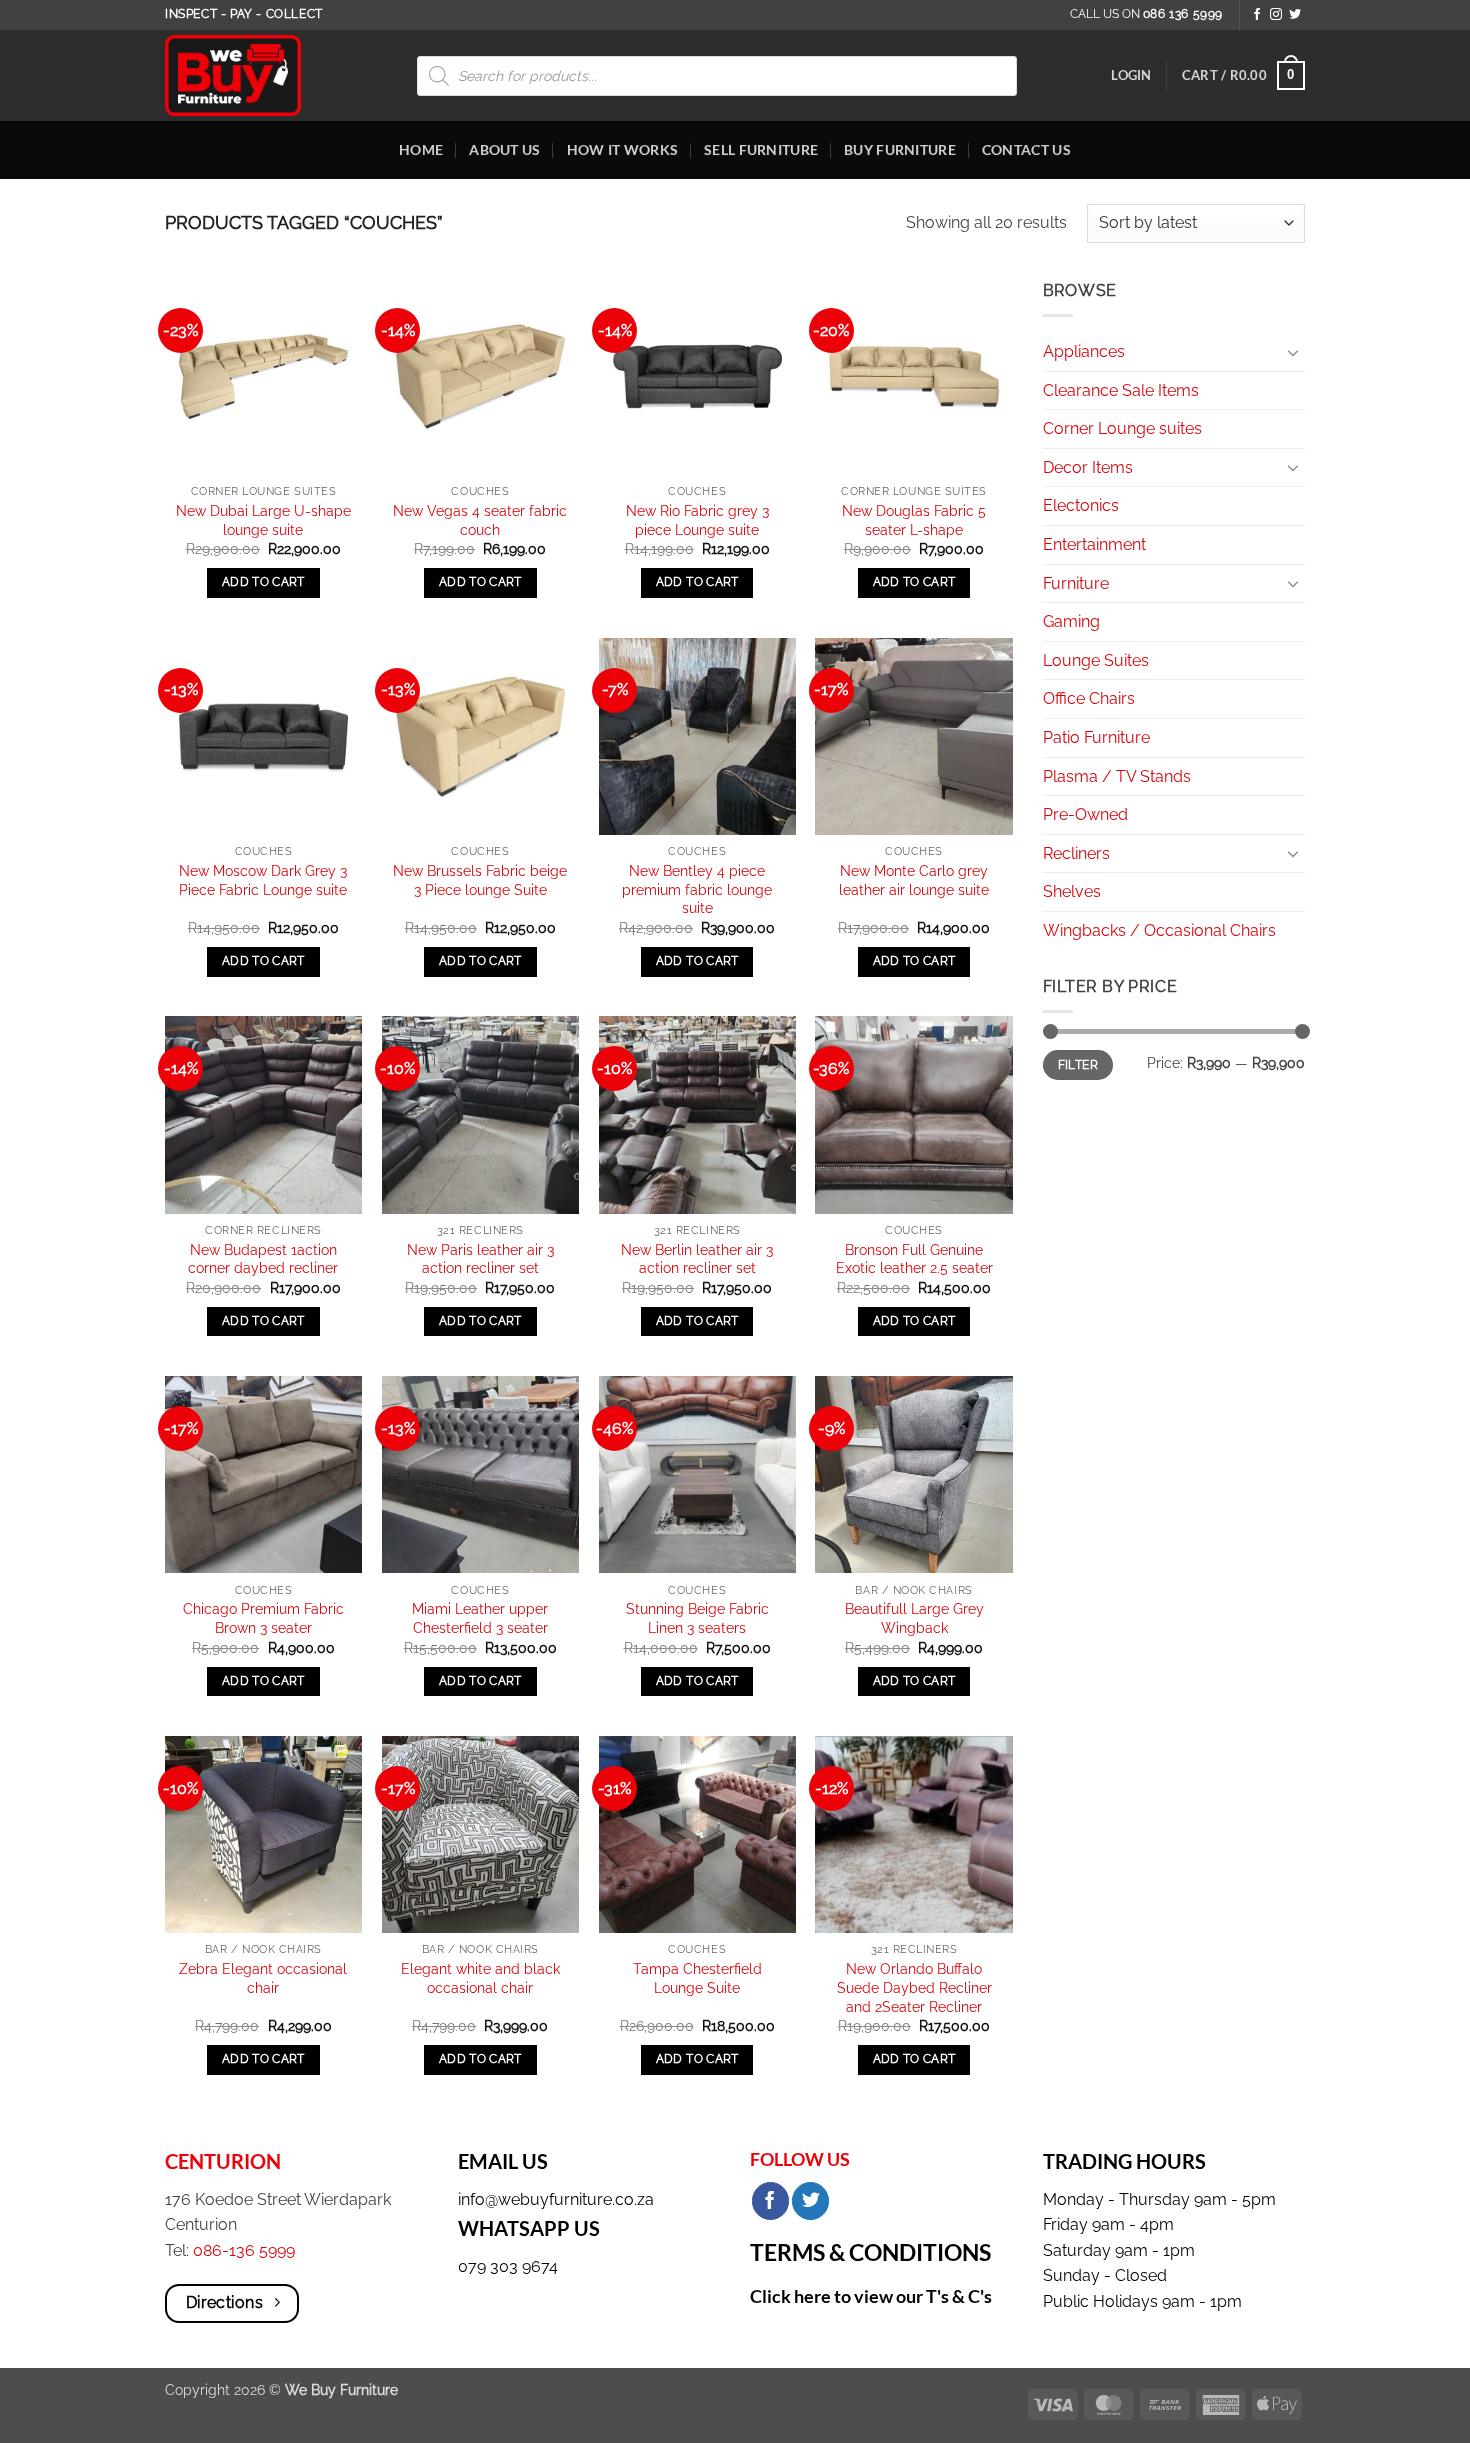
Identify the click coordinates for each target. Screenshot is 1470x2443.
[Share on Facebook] (770, 2201)
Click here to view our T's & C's (871, 2296)
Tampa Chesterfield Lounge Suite (697, 1978)
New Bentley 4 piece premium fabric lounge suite (697, 889)
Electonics (1081, 505)
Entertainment (1094, 544)
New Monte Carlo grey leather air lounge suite (914, 880)
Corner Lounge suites (1122, 428)
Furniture (1076, 583)
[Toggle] (1293, 352)
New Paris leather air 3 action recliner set (480, 1259)
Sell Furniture (761, 149)
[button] (1131, 75)
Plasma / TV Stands (1117, 776)
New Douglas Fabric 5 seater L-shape (914, 520)
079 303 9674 (508, 2266)
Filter (1078, 1065)
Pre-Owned (1085, 814)
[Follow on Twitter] (1295, 15)
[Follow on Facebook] (1257, 15)
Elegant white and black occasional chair (480, 1978)
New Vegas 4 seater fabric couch (480, 520)
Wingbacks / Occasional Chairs (1159, 930)
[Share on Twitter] (810, 2201)
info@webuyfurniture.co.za (556, 2199)
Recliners (1076, 853)
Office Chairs (1089, 698)
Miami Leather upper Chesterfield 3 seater (480, 1618)
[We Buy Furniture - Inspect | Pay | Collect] (248, 75)
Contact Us (1026, 149)
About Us (504, 149)
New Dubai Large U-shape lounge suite (263, 520)
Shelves (1072, 891)
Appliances (1084, 351)
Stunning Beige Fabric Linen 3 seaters (697, 1618)
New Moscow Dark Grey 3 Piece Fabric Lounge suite (263, 880)
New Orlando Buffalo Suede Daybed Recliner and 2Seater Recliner (914, 1987)
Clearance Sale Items (1121, 390)
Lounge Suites (1096, 660)
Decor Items (1088, 467)
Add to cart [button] (263, 582)
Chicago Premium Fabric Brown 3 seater (263, 1618)
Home (421, 149)
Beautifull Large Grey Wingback (914, 1618)
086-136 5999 (244, 2250)
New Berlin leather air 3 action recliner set (697, 1259)
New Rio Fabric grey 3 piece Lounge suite (697, 520)
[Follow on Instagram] (1276, 15)
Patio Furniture (1096, 737)
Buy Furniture (900, 149)
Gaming (1071, 621)
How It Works (622, 149)
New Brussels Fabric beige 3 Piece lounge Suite (480, 880)
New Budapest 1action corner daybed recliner (263, 1259)
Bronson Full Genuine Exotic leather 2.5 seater (914, 1259)
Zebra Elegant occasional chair (263, 1978)
